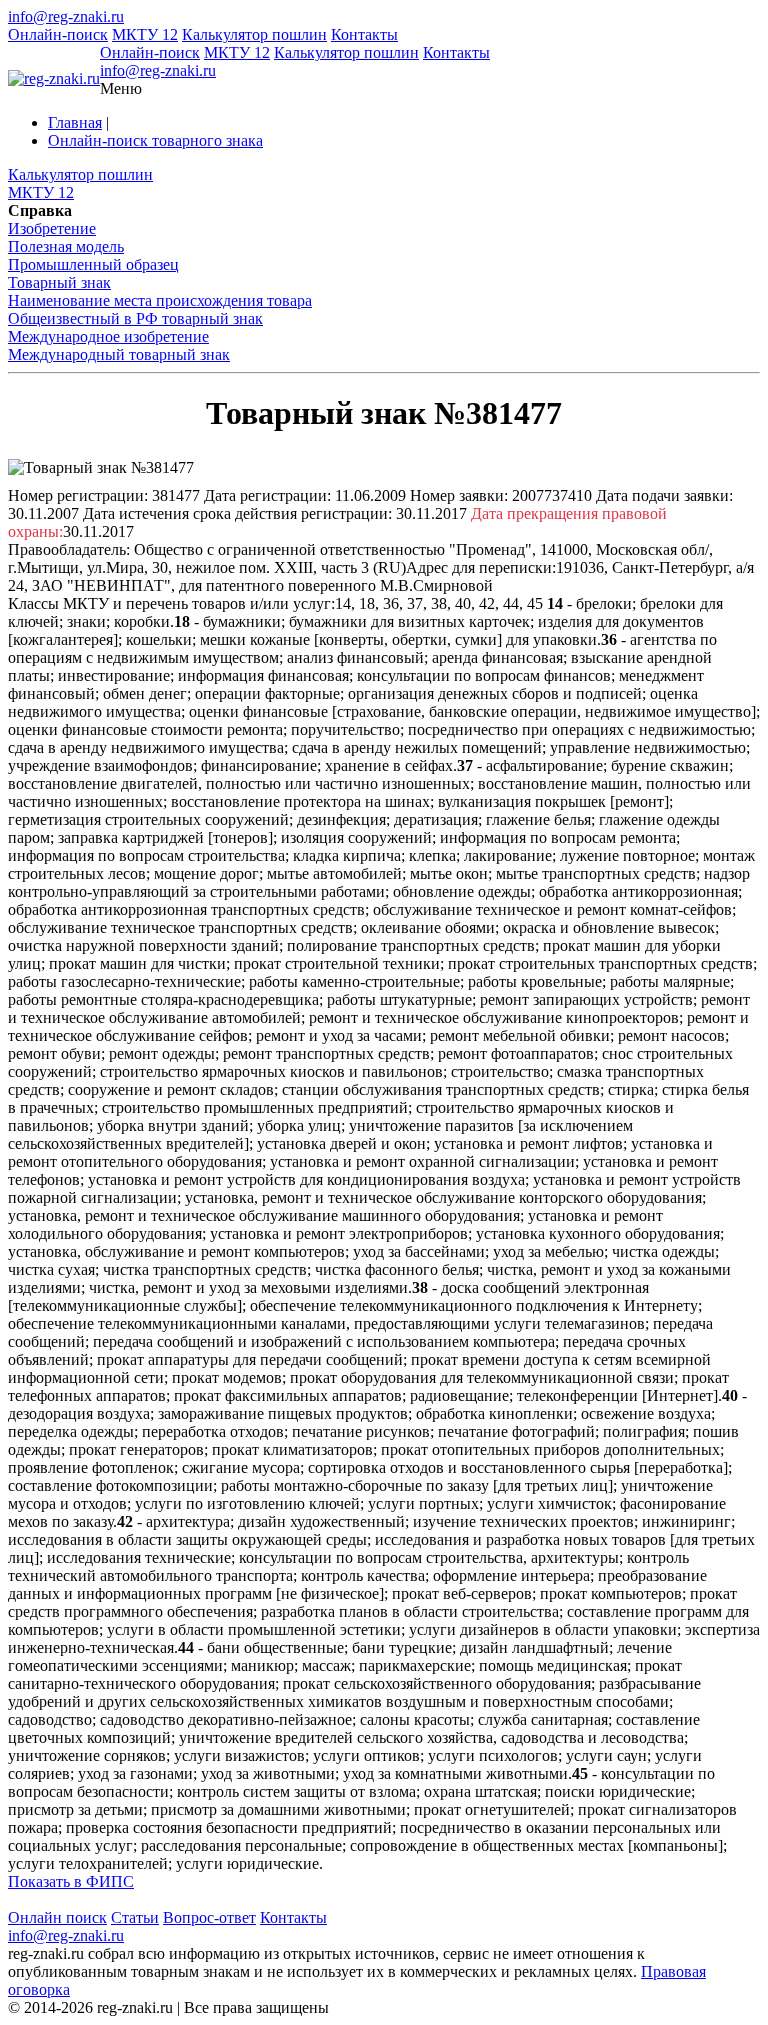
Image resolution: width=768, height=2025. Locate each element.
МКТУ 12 (145, 34)
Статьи (135, 1917)
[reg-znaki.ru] (54, 79)
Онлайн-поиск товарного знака (155, 140)
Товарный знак (59, 282)
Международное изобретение (108, 336)
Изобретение (52, 228)
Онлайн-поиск (58, 34)
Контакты (364, 34)
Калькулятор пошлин (254, 34)
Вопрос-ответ (209, 1917)
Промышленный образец (93, 264)
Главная (75, 122)
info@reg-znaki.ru (66, 16)
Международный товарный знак (119, 354)
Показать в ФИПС (71, 1881)
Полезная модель (66, 246)
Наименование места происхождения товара (160, 300)
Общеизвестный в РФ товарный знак (135, 318)
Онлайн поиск (57, 1917)
